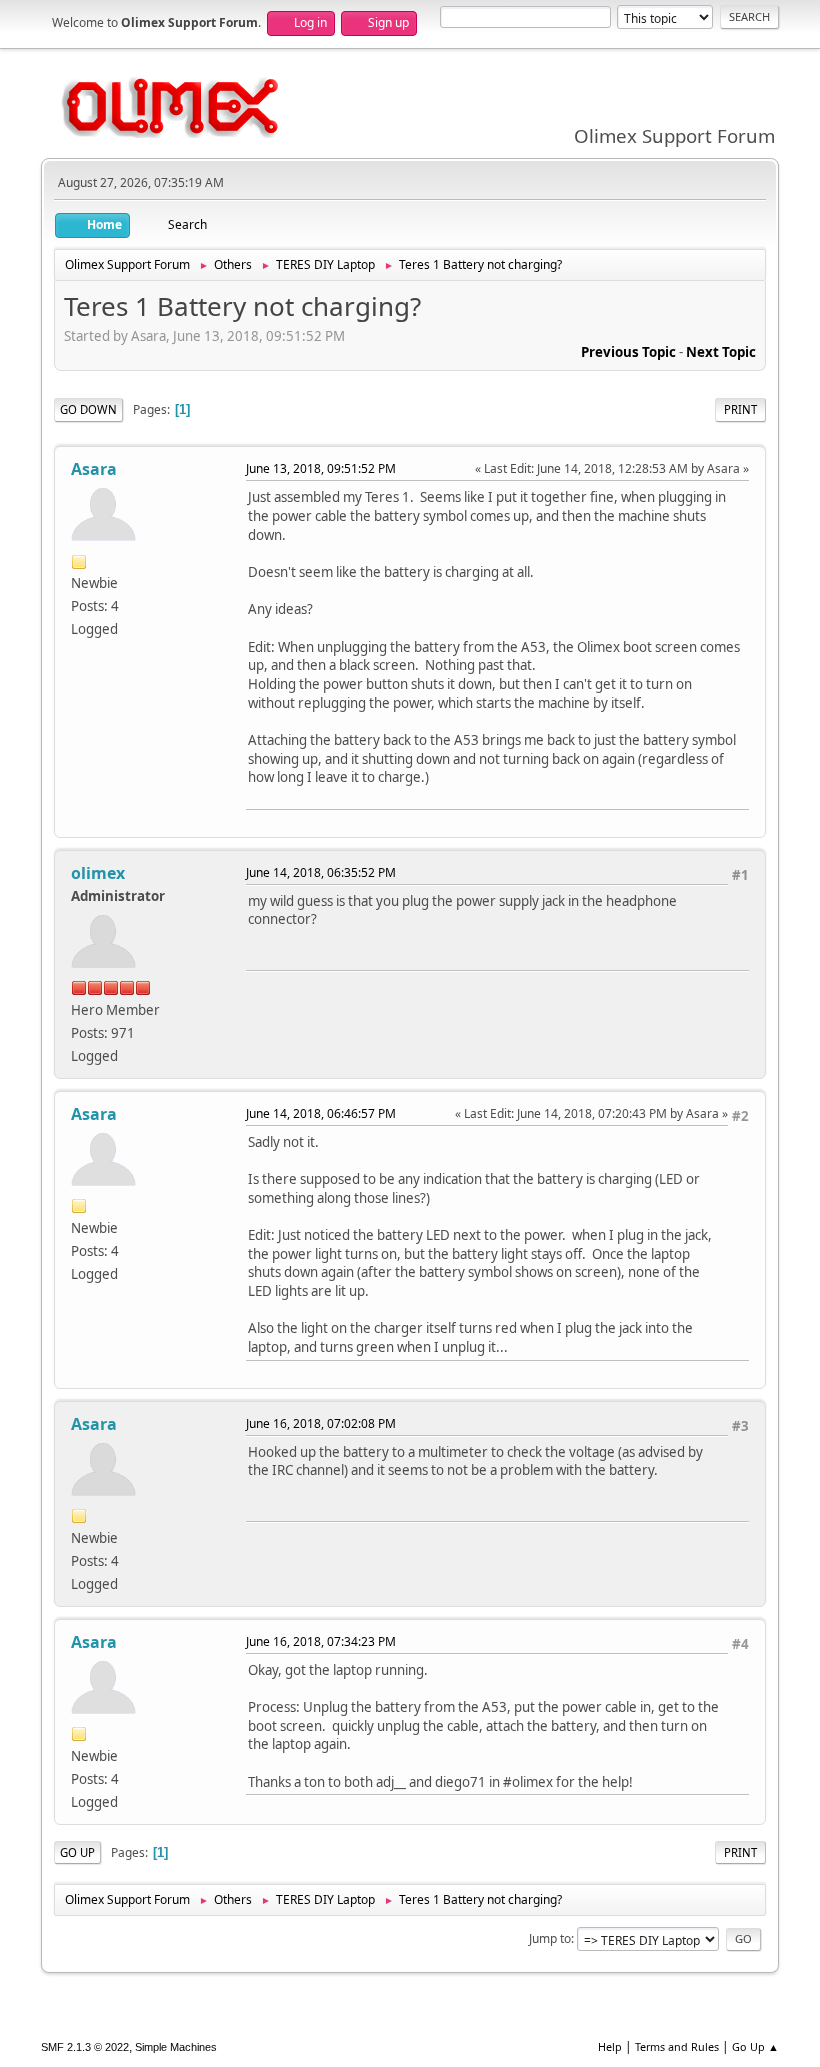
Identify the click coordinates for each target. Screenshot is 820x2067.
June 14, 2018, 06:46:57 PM (321, 1113)
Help (610, 2046)
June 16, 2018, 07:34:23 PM (321, 1641)
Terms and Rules (677, 2046)
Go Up (77, 1852)
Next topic (721, 352)
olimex (98, 873)
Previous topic (628, 352)
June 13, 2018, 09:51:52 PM (321, 468)
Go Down (88, 409)
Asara (94, 469)
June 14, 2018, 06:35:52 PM (321, 872)
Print (740, 409)
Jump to (550, 1938)
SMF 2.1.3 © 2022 (85, 2047)
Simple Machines (176, 2047)
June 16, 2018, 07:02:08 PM (321, 1423)
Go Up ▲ (755, 2046)
